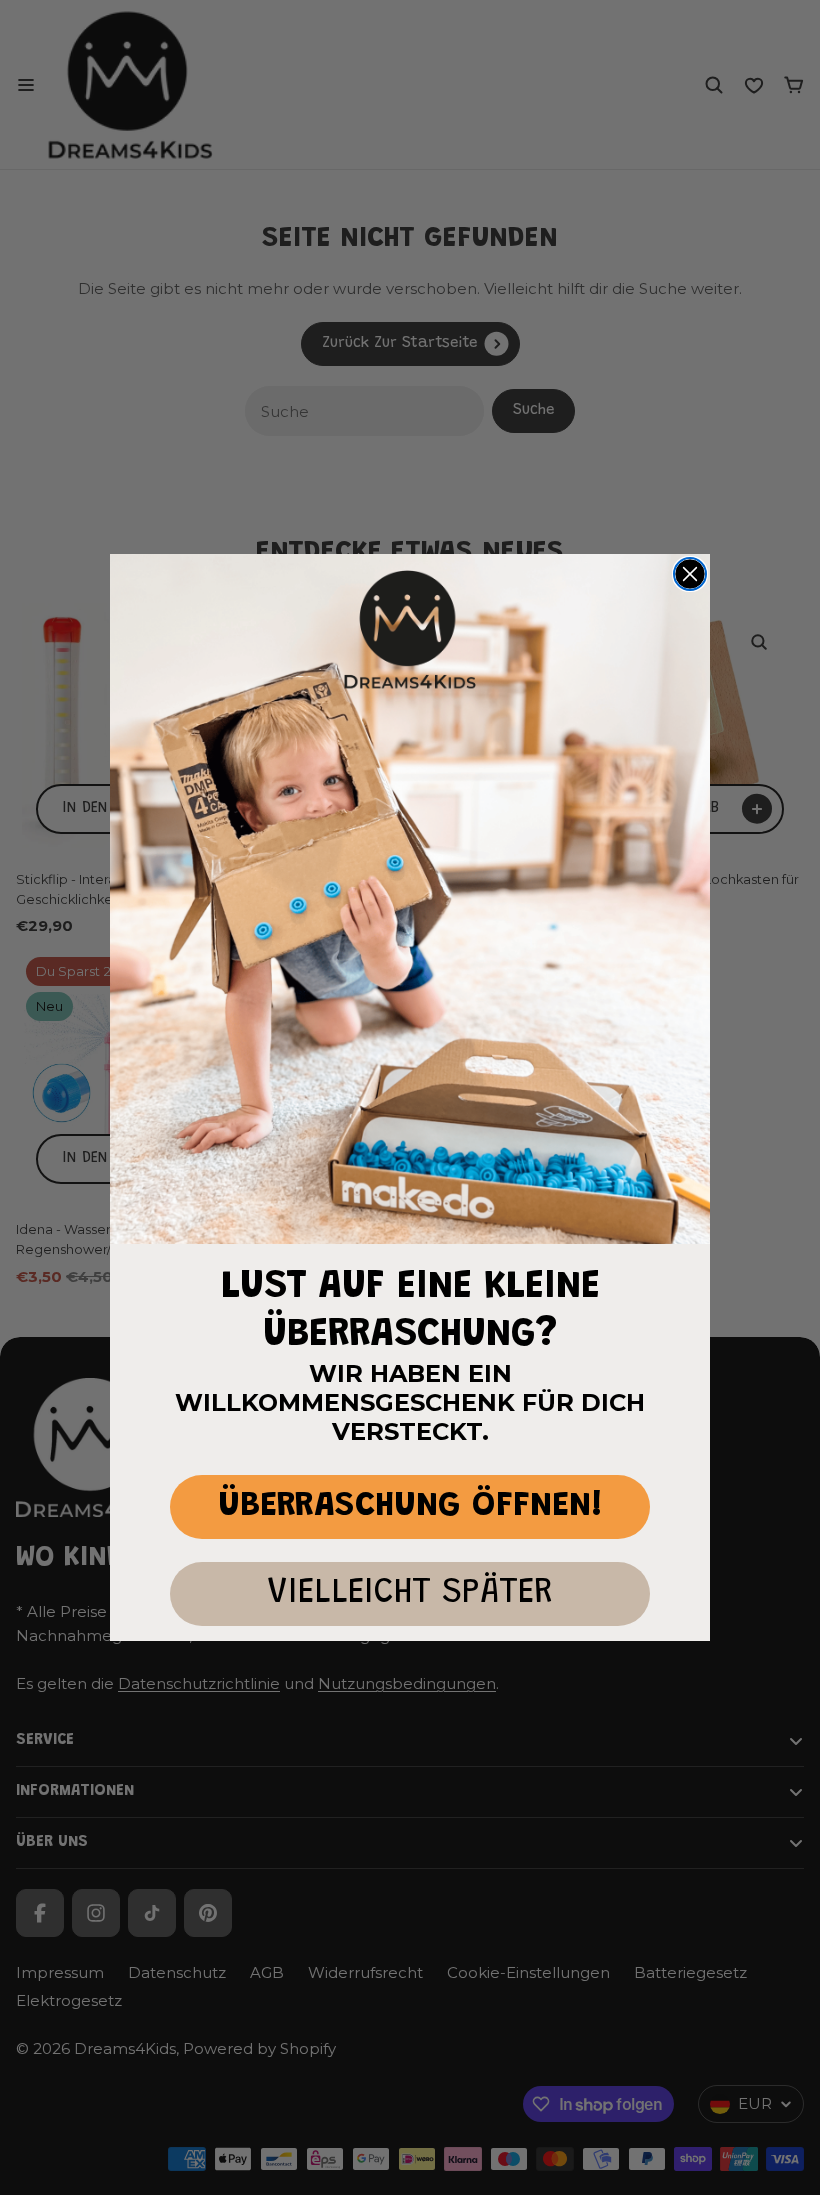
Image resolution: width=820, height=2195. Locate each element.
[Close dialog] (690, 574)
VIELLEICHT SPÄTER (410, 1593)
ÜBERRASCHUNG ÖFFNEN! (410, 1506)
